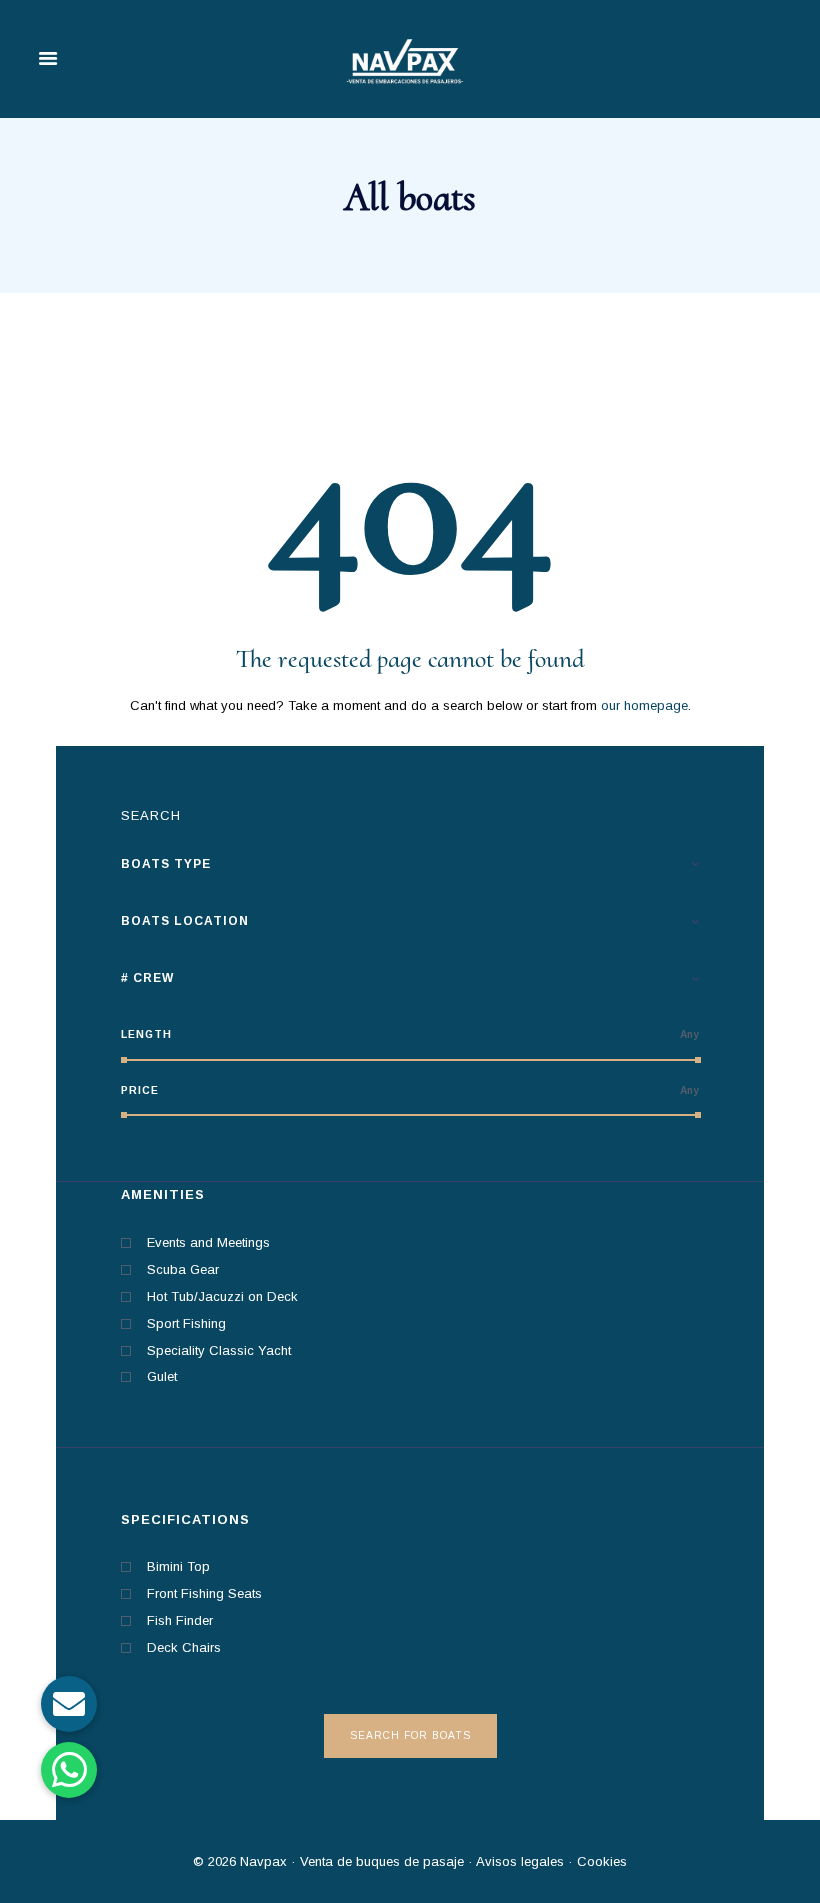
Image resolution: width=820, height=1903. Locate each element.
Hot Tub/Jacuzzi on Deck (222, 1296)
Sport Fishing (186, 1323)
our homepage (644, 705)
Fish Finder (180, 1620)
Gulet (162, 1376)
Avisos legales (518, 1861)
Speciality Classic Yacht (219, 1350)
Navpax (263, 1861)
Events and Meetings (208, 1242)
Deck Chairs (184, 1647)
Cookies (602, 1861)
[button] (69, 1770)
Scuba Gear (183, 1269)
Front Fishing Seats (204, 1593)
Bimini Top (178, 1566)
